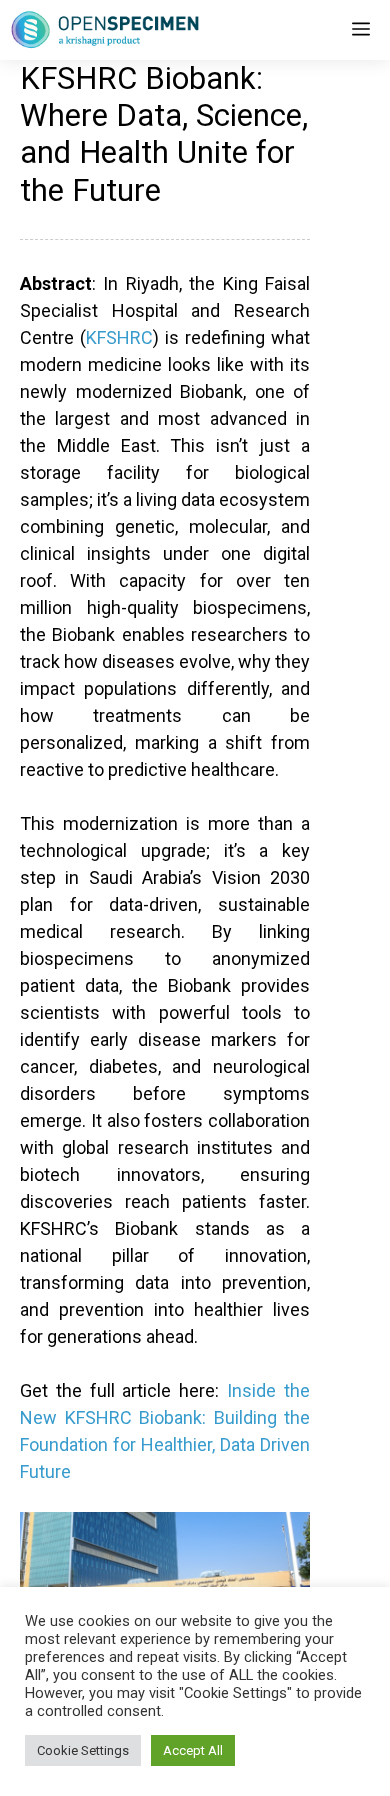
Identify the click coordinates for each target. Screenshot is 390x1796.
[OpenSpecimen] (105, 30)
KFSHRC (119, 337)
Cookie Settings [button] (83, 1750)
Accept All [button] (193, 1750)
